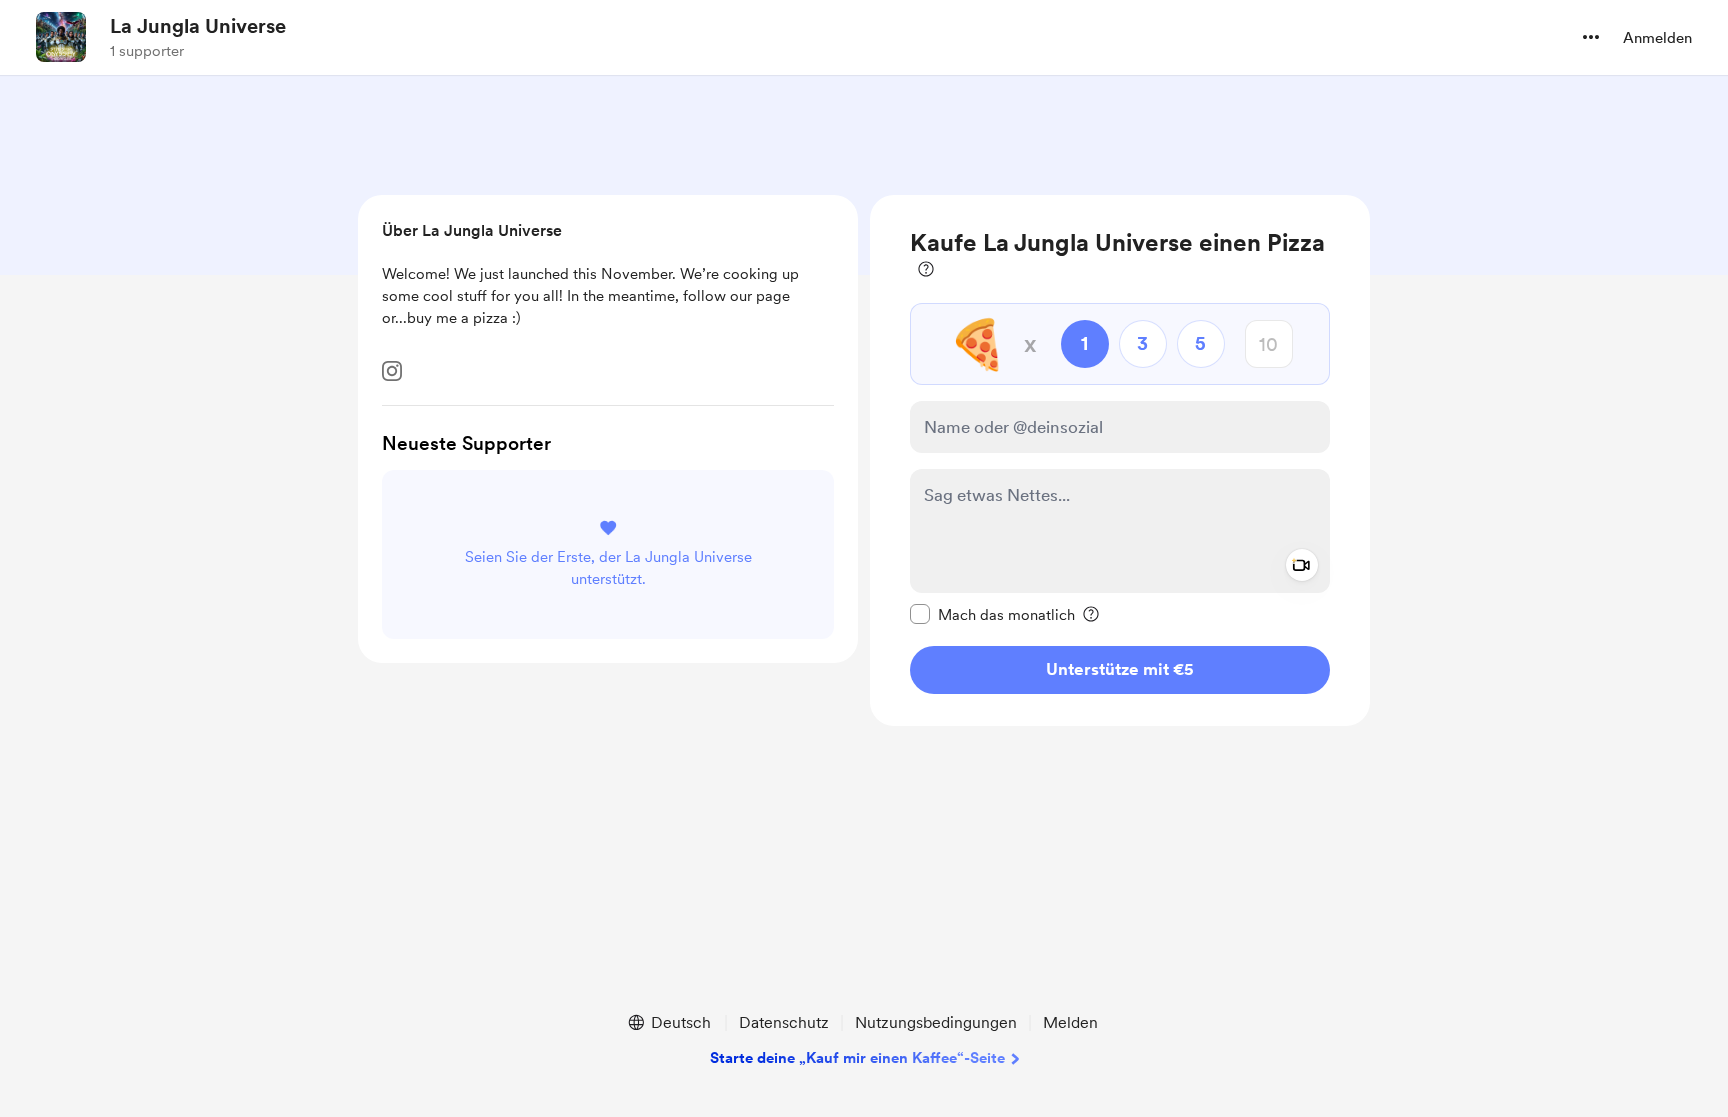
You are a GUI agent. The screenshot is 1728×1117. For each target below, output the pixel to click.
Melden (1070, 1022)
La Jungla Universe (198, 26)
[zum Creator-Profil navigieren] (61, 37)
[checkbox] (992, 614)
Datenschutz (784, 1022)
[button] (1591, 37)
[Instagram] (392, 371)
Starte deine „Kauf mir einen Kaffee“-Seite (857, 1058)
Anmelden (1657, 38)
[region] (1120, 460)
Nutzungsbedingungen (936, 1022)
